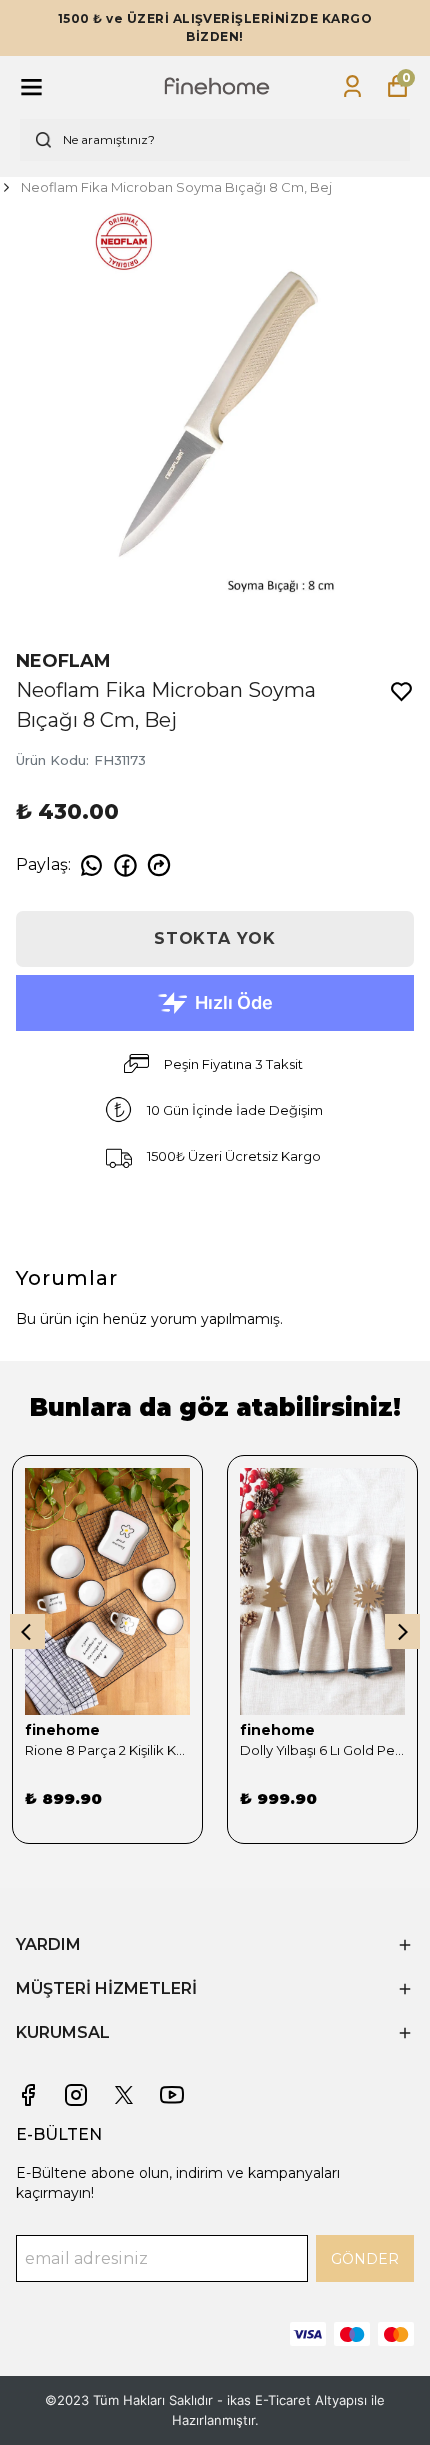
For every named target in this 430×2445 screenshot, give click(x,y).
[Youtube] (172, 2095)
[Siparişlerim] (352, 86)
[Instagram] (76, 2095)
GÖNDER (365, 2259)
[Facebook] (28, 2095)
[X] (124, 2095)
